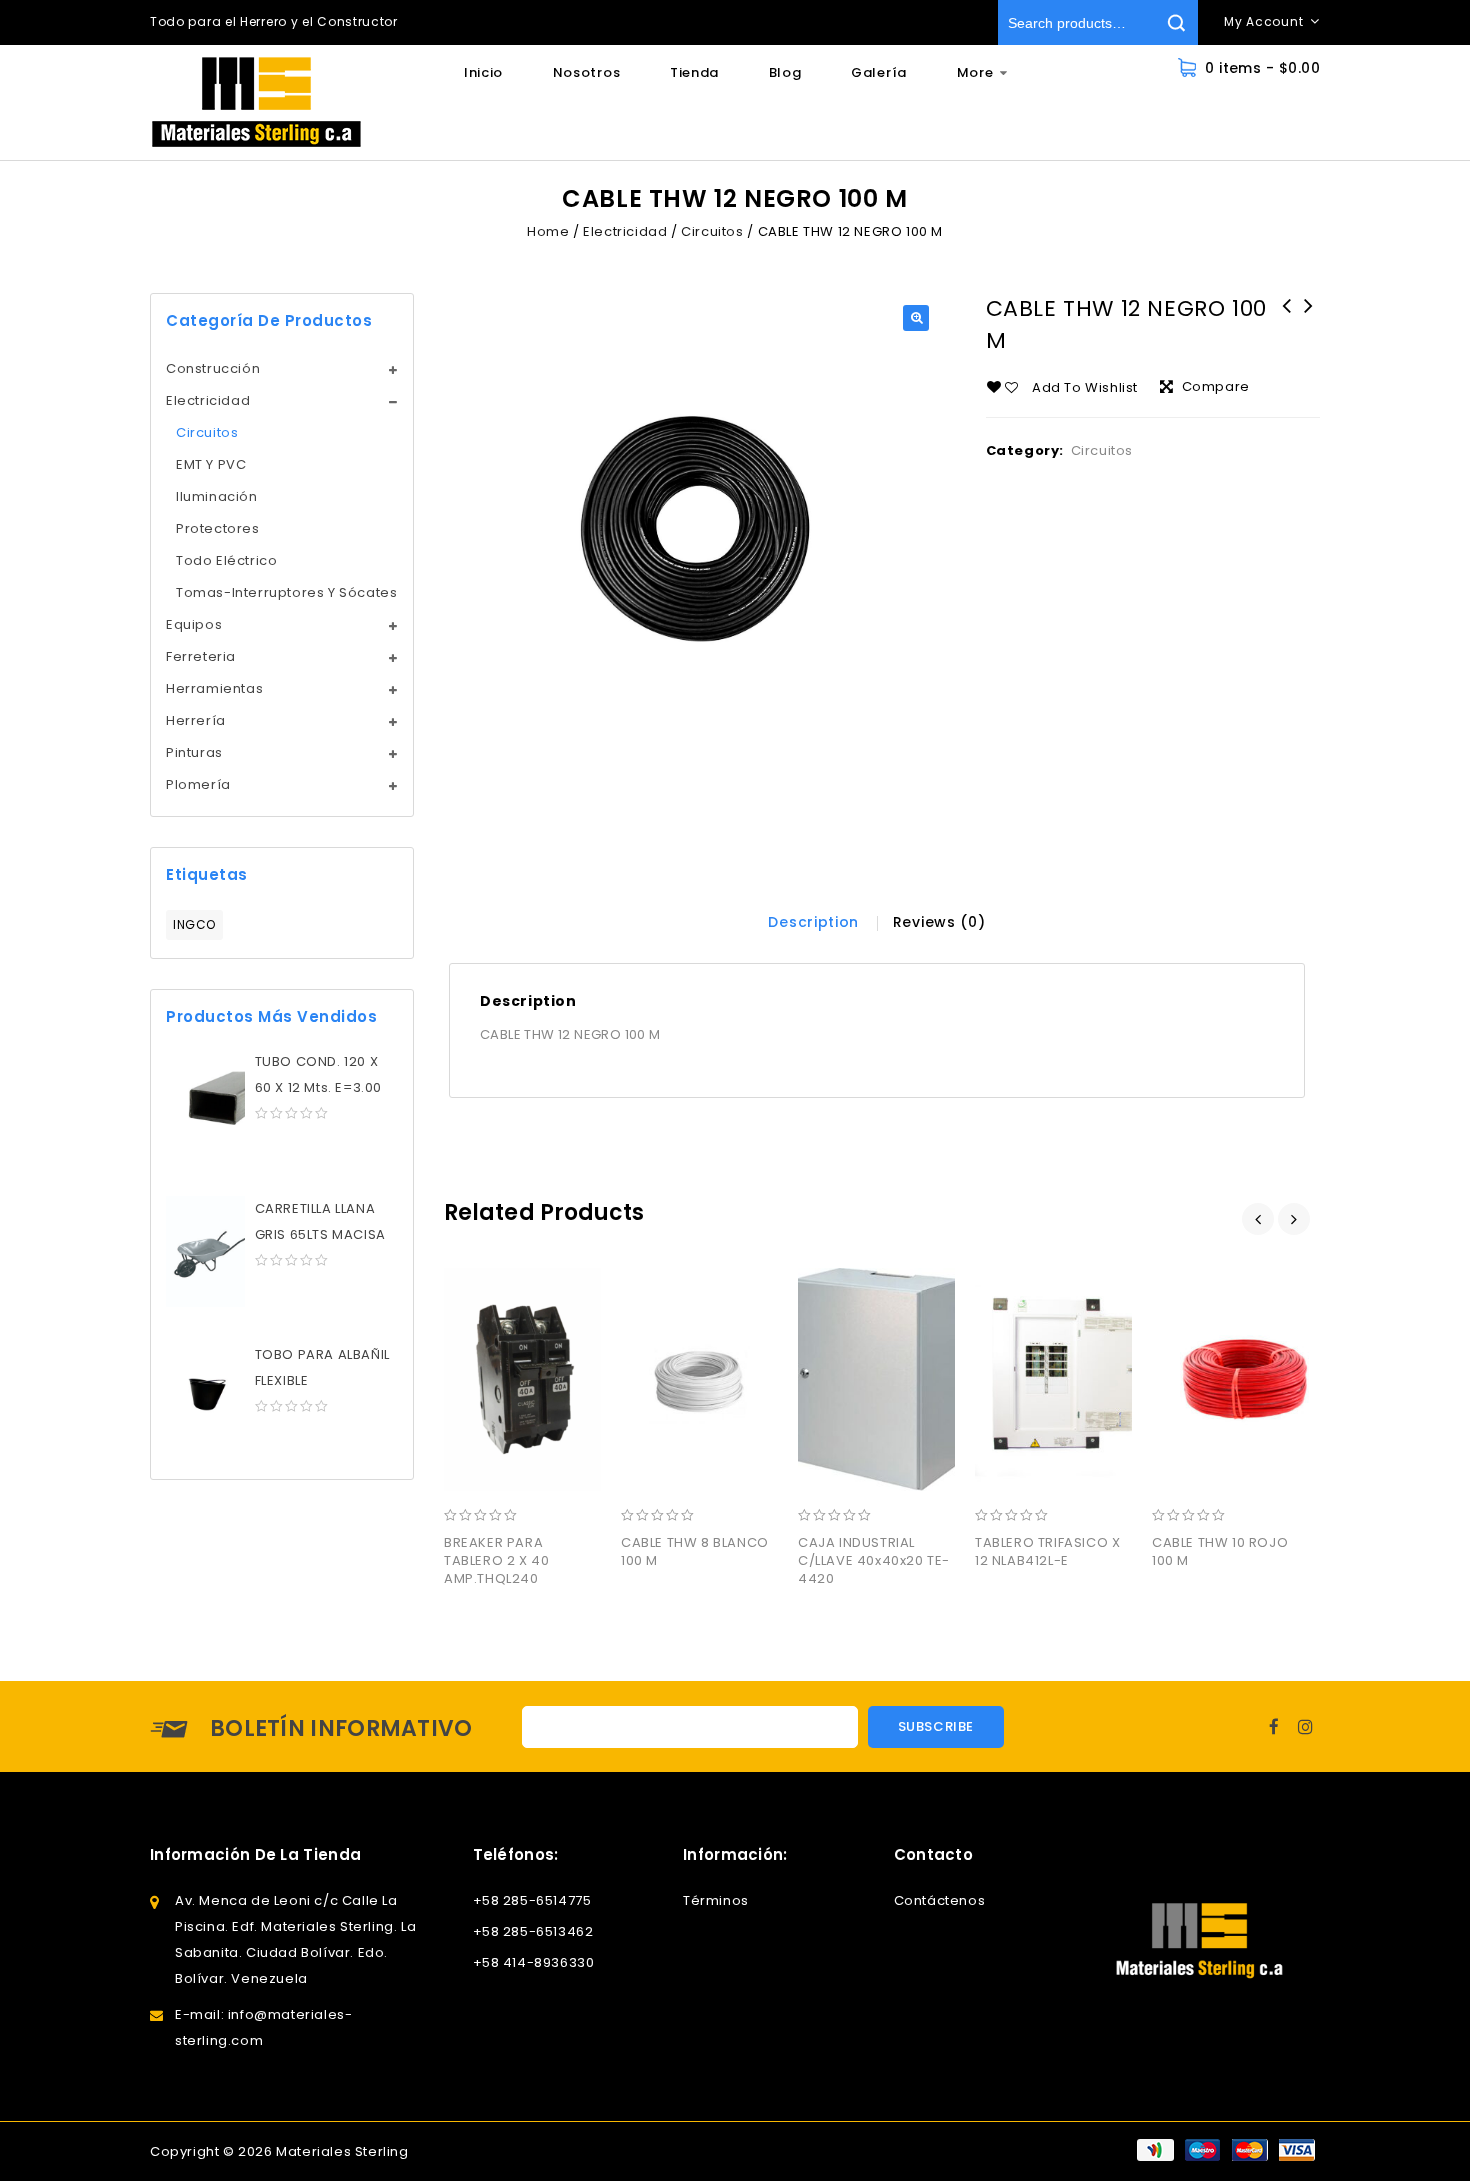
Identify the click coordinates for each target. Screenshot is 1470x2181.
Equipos (194, 624)
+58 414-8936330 (534, 1962)
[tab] (813, 922)
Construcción (213, 368)
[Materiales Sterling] (256, 102)
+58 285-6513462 (533, 1931)
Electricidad (625, 231)
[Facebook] (1274, 1726)
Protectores (218, 528)
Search (1175, 22)
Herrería (196, 720)
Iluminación (217, 496)
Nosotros (587, 72)
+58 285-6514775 (532, 1900)
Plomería (198, 784)
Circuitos (712, 231)
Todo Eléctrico (226, 560)
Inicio (483, 72)
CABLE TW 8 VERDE (1287, 319)
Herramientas (214, 688)
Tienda (694, 72)
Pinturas (194, 752)
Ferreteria (201, 656)
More (975, 72)
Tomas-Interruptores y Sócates (286, 592)
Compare (1216, 386)
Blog (785, 72)
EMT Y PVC (211, 464)
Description (813, 922)
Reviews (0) (939, 922)
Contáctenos (940, 1900)
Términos (716, 1900)
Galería (879, 72)
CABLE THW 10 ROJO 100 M (1309, 319)
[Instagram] (1306, 1726)
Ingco (194, 924)
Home (548, 231)
